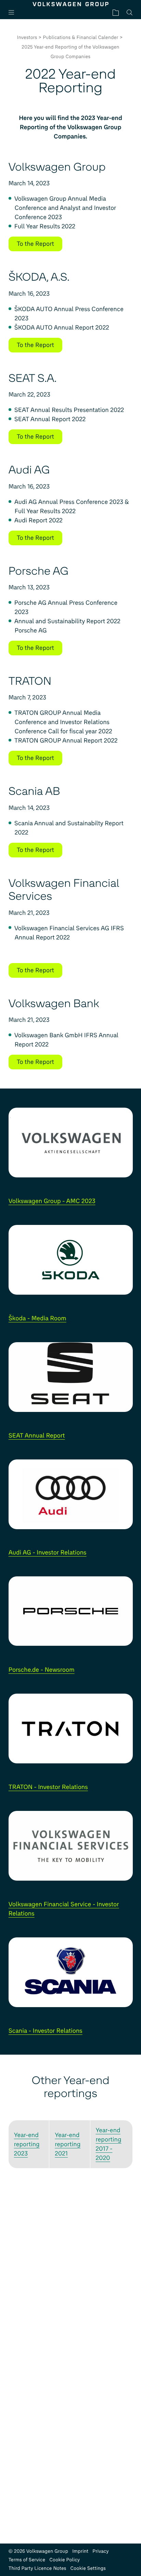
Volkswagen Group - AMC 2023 (52, 1201)
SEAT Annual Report (37, 1436)
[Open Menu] (14, 12)
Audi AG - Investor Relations (48, 1552)
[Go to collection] (116, 12)
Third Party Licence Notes (37, 2568)
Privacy (101, 2551)
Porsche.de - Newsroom (42, 1670)
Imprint (80, 2551)
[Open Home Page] (71, 4)
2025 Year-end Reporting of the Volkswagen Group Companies (70, 52)
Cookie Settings (88, 2568)
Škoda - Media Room (37, 1318)
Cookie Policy (65, 2560)
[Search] (130, 12)
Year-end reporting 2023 (27, 2144)
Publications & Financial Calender (81, 37)
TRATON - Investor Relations (48, 1787)
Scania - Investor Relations (46, 2031)
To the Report (35, 244)
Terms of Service (27, 2560)
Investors (27, 37)
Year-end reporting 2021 (68, 2144)
